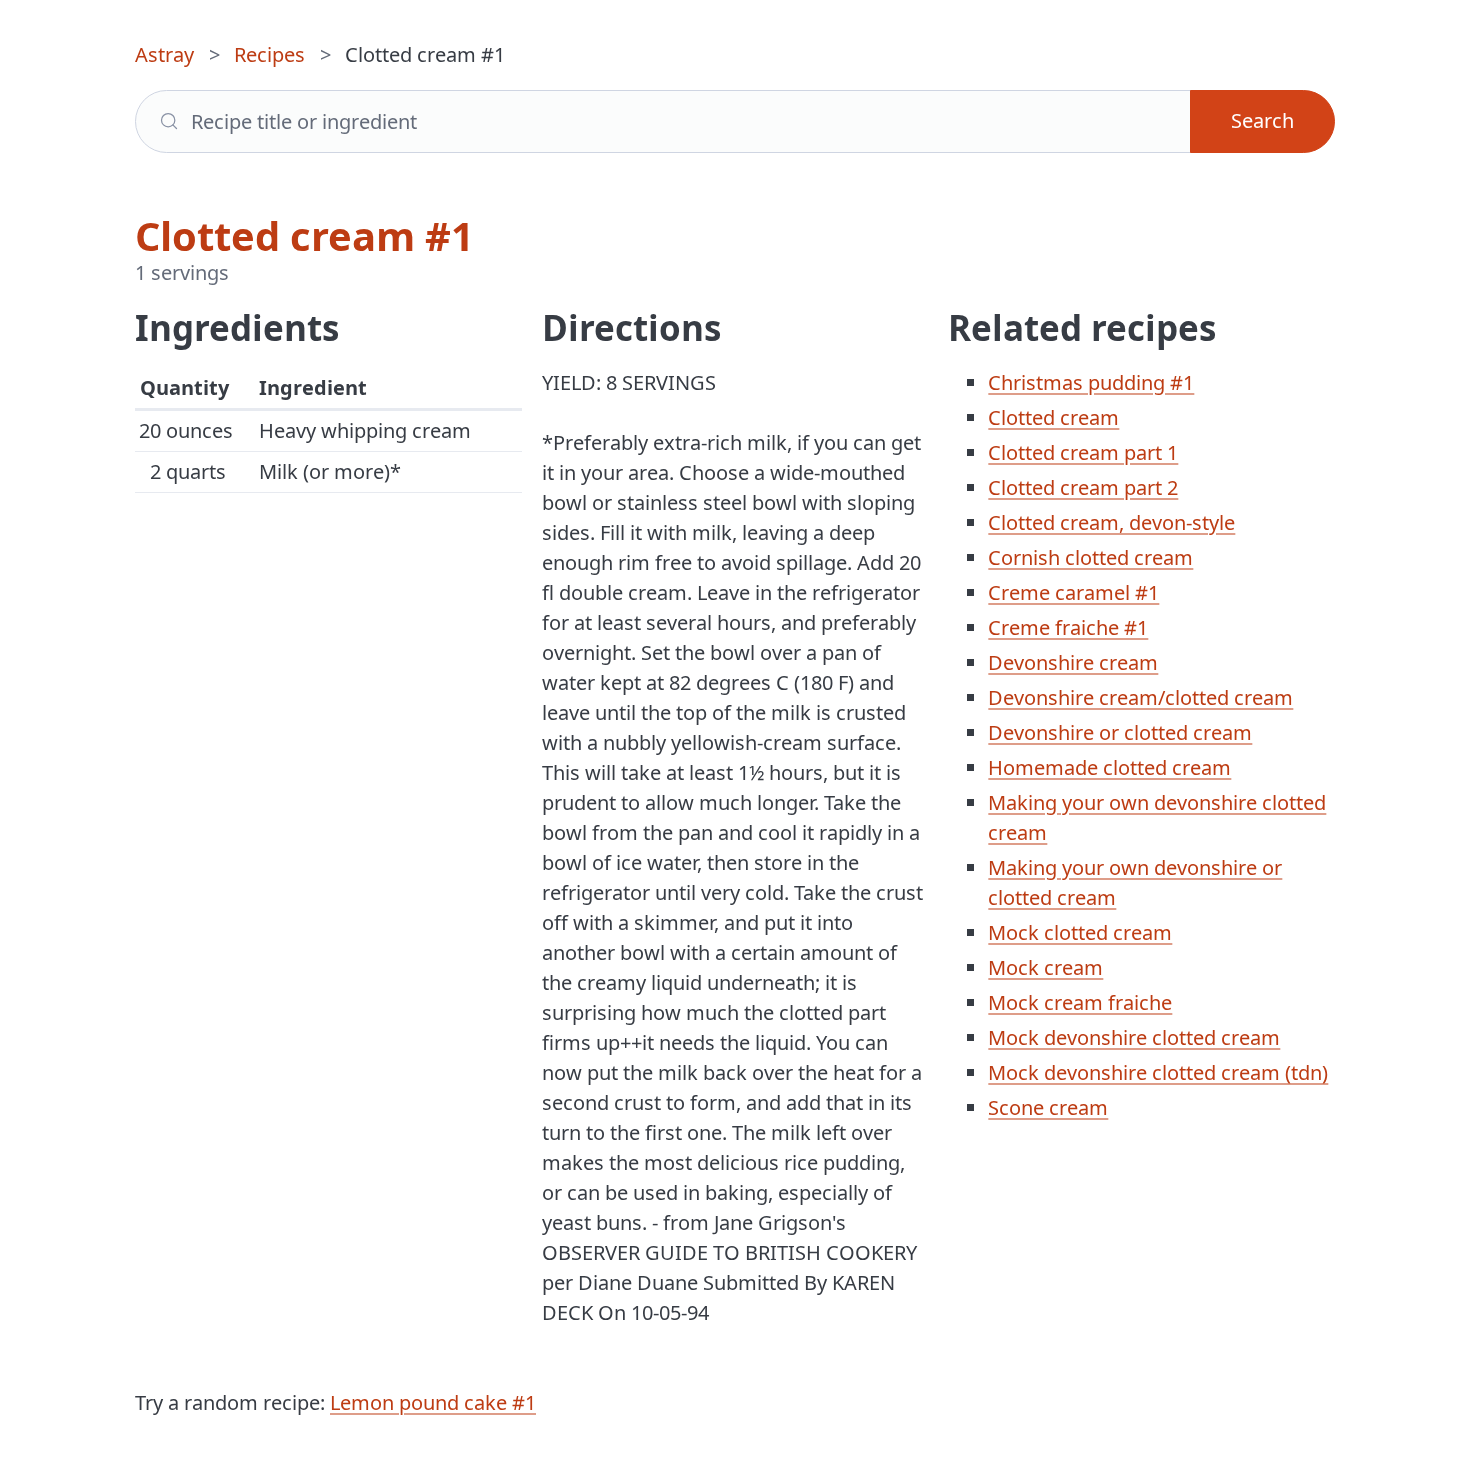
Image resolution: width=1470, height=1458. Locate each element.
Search (1262, 120)
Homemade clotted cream (1109, 767)
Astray (164, 54)
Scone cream (1048, 1107)
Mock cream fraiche (1080, 1002)
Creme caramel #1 (1073, 592)
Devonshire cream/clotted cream (1140, 697)
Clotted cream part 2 (1083, 487)
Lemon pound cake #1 (433, 1402)
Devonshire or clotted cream (1120, 732)
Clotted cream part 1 (1083, 452)
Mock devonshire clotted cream (1134, 1037)
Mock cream (1045, 967)
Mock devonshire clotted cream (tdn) (1158, 1072)
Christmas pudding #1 (1091, 382)
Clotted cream (1053, 417)
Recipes (269, 54)
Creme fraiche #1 (1068, 627)
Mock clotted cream (1080, 932)
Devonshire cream (1073, 662)
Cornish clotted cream (1090, 557)
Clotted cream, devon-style (1111, 522)
